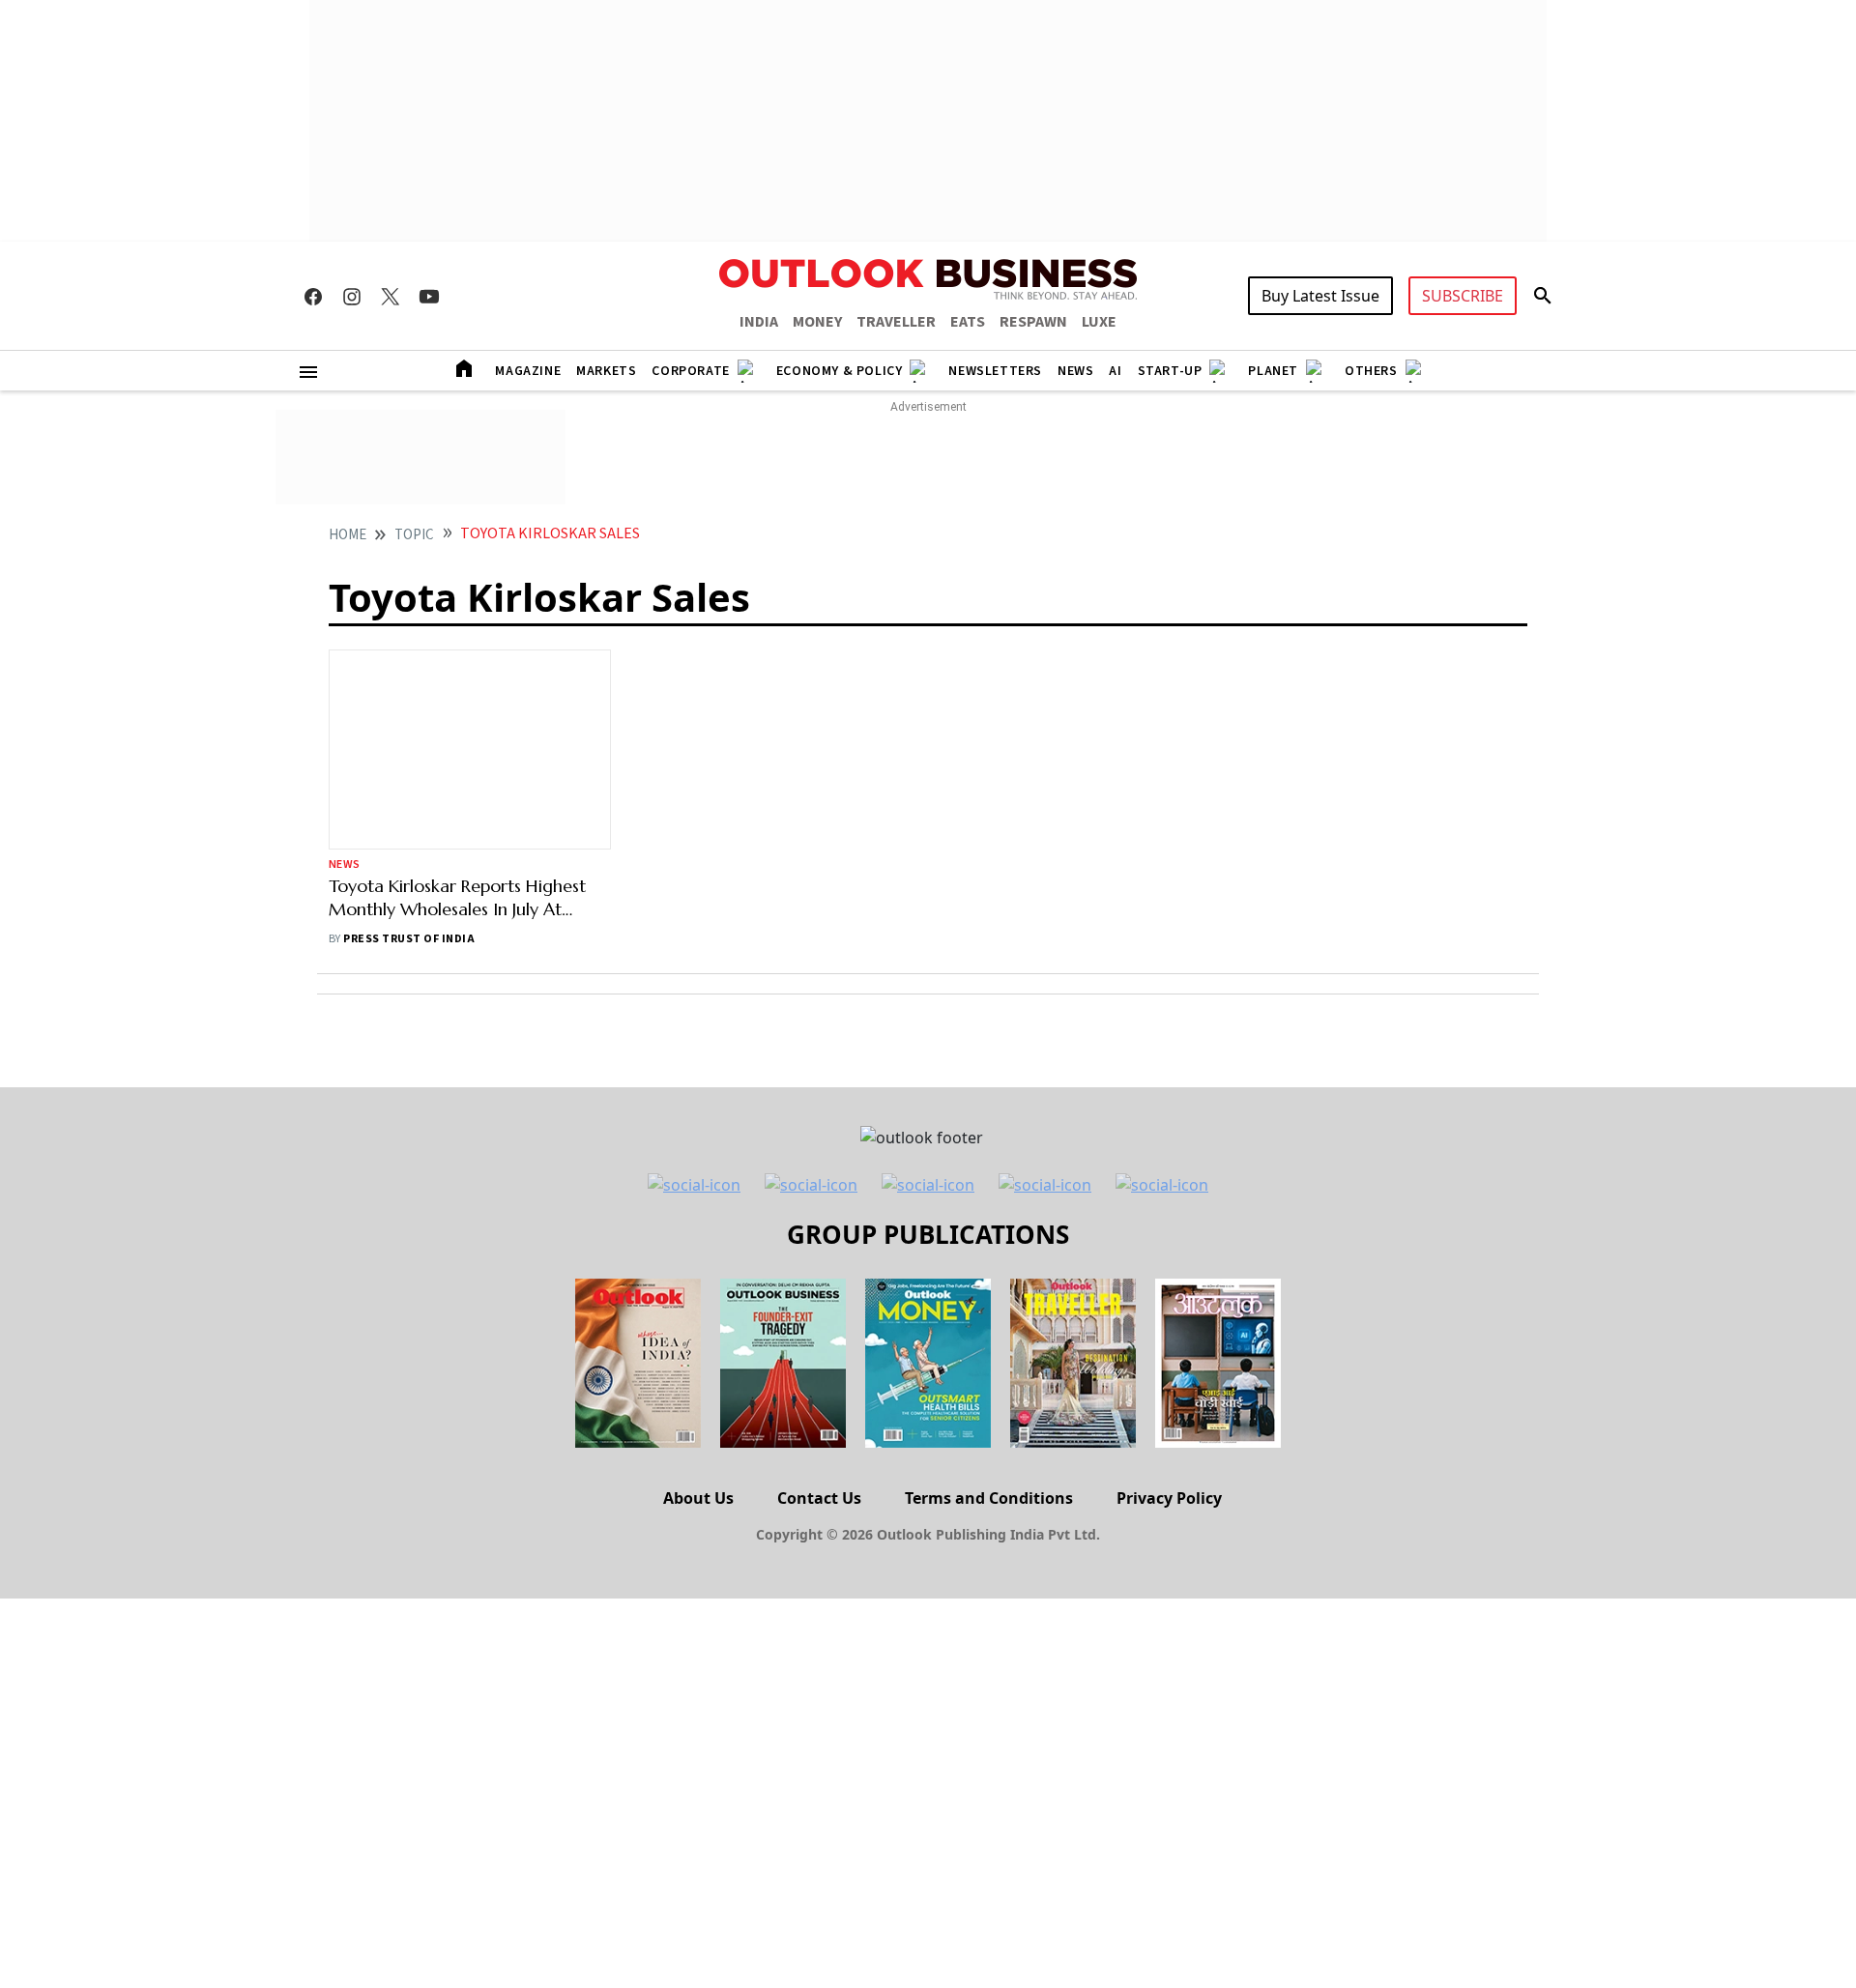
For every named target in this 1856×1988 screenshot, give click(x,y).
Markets (606, 371)
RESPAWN (1033, 322)
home (348, 535)
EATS (968, 322)
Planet (1273, 371)
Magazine (528, 371)
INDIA (759, 322)
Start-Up (1170, 371)
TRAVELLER (896, 322)
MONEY (817, 322)
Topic (414, 535)
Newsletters (995, 371)
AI (1115, 371)
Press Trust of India (409, 764)
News (1075, 371)
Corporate (690, 371)
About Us (698, 1323)
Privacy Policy (1169, 1323)
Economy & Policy (840, 371)
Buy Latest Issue (1320, 296)
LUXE (1099, 322)
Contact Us (819, 1323)
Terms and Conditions (989, 1323)
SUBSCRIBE (1463, 296)
